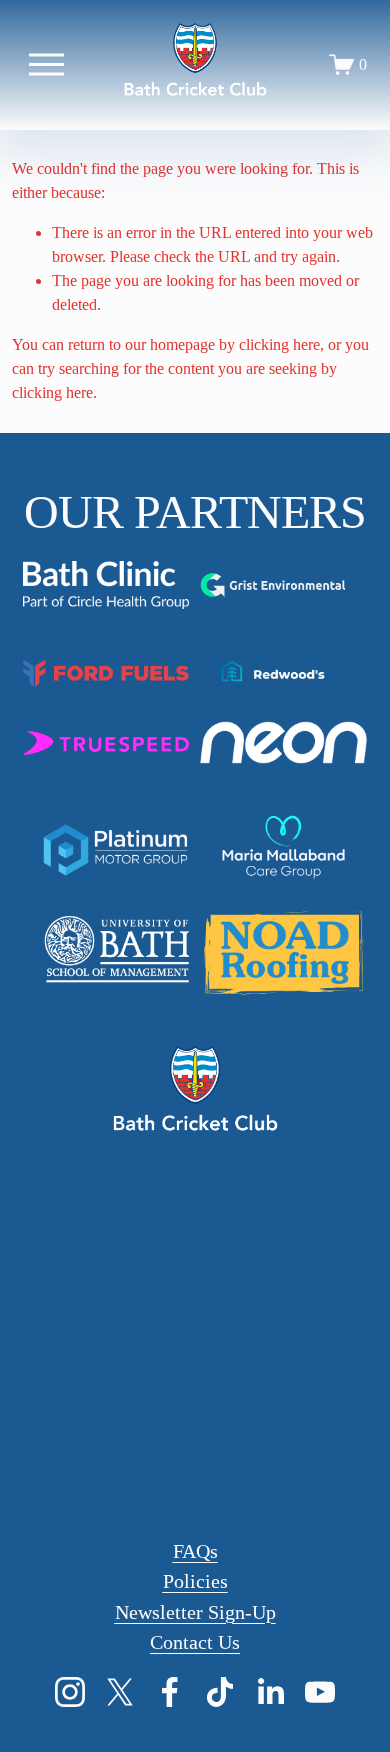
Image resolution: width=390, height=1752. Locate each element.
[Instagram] (70, 1692)
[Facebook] (170, 1692)
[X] (120, 1692)
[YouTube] (320, 1692)
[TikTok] (220, 1692)
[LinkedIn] (270, 1692)
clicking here (279, 344)
